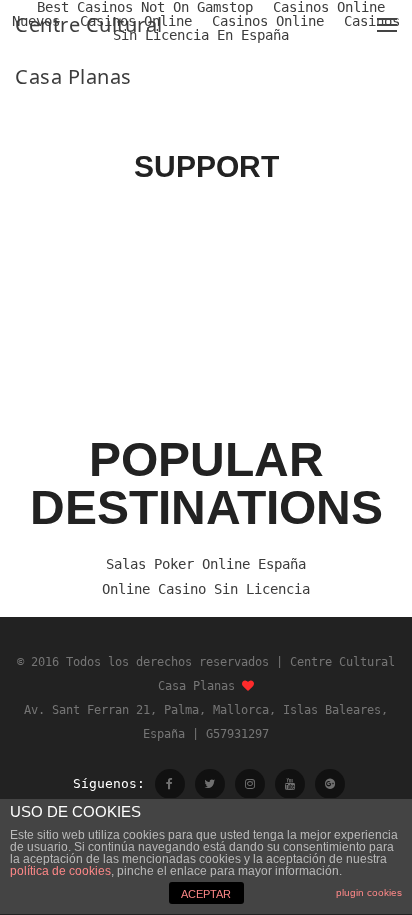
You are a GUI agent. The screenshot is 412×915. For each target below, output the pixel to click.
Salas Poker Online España (206, 564)
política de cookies (60, 871)
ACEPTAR (206, 894)
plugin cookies (369, 892)
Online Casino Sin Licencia (206, 589)
